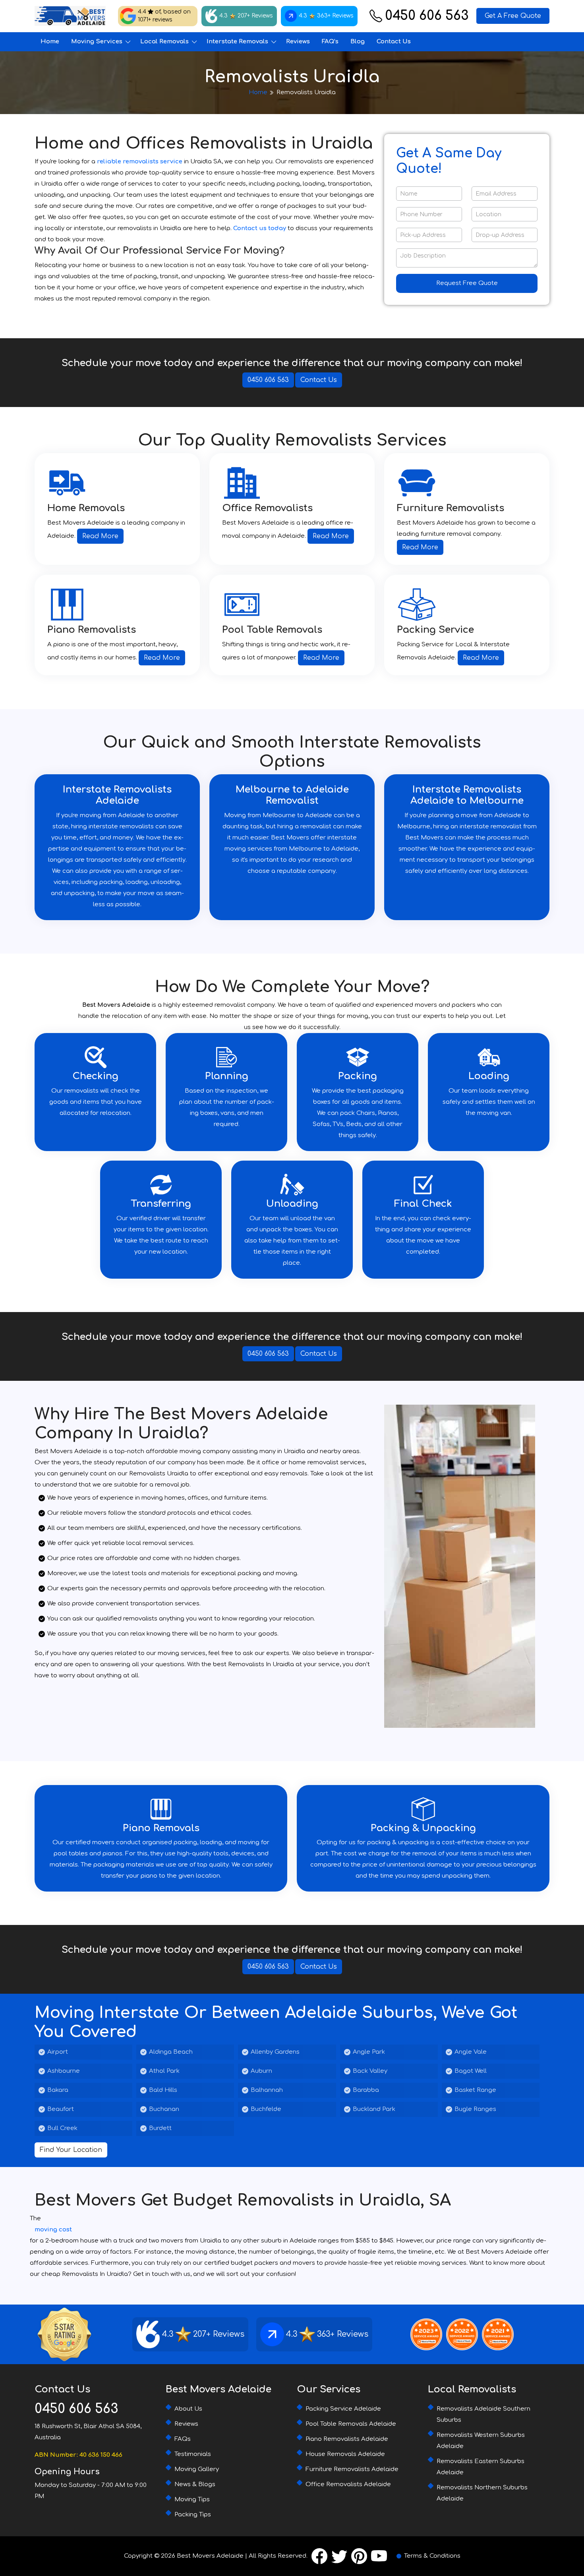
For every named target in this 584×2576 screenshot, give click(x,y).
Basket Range (475, 2090)
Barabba (366, 2090)
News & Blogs (195, 2484)
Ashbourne (64, 2071)
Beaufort (61, 2109)
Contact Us (394, 42)
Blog (358, 42)
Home (50, 42)
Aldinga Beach (171, 2052)
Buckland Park (374, 2109)
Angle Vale (471, 2052)
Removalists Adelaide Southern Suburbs (483, 2414)
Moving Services (97, 42)
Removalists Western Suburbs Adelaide (481, 2441)
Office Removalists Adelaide (348, 2484)
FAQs (183, 2439)
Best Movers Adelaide (210, 2556)
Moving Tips (192, 2499)
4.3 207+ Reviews (246, 16)
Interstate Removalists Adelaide (117, 795)
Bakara (58, 2090)
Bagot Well (471, 2071)
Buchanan (164, 2109)
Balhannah (267, 2090)
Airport (58, 2052)
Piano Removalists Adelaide (347, 2439)
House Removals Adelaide (345, 2454)
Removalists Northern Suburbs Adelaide (482, 2493)
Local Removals (164, 42)
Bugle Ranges (475, 2109)
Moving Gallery (197, 2469)
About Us (188, 2409)
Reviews (298, 42)
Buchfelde (266, 2109)
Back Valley (370, 2071)
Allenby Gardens (275, 2052)
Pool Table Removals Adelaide (351, 2424)
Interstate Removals (237, 42)
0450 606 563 (427, 16)
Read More (100, 536)
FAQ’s (330, 42)
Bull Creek (62, 2128)
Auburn (261, 2071)
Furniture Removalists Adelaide (352, 2469)
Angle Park (369, 2052)
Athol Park (164, 2071)
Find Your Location (71, 2150)
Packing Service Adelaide (343, 2409)
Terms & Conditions (432, 2556)
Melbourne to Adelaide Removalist (292, 795)
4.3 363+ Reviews (326, 16)
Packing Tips (193, 2515)
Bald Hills (163, 2090)
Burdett (160, 2128)
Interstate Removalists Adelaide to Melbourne (467, 795)
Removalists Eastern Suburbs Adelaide (481, 2467)
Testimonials (193, 2454)
